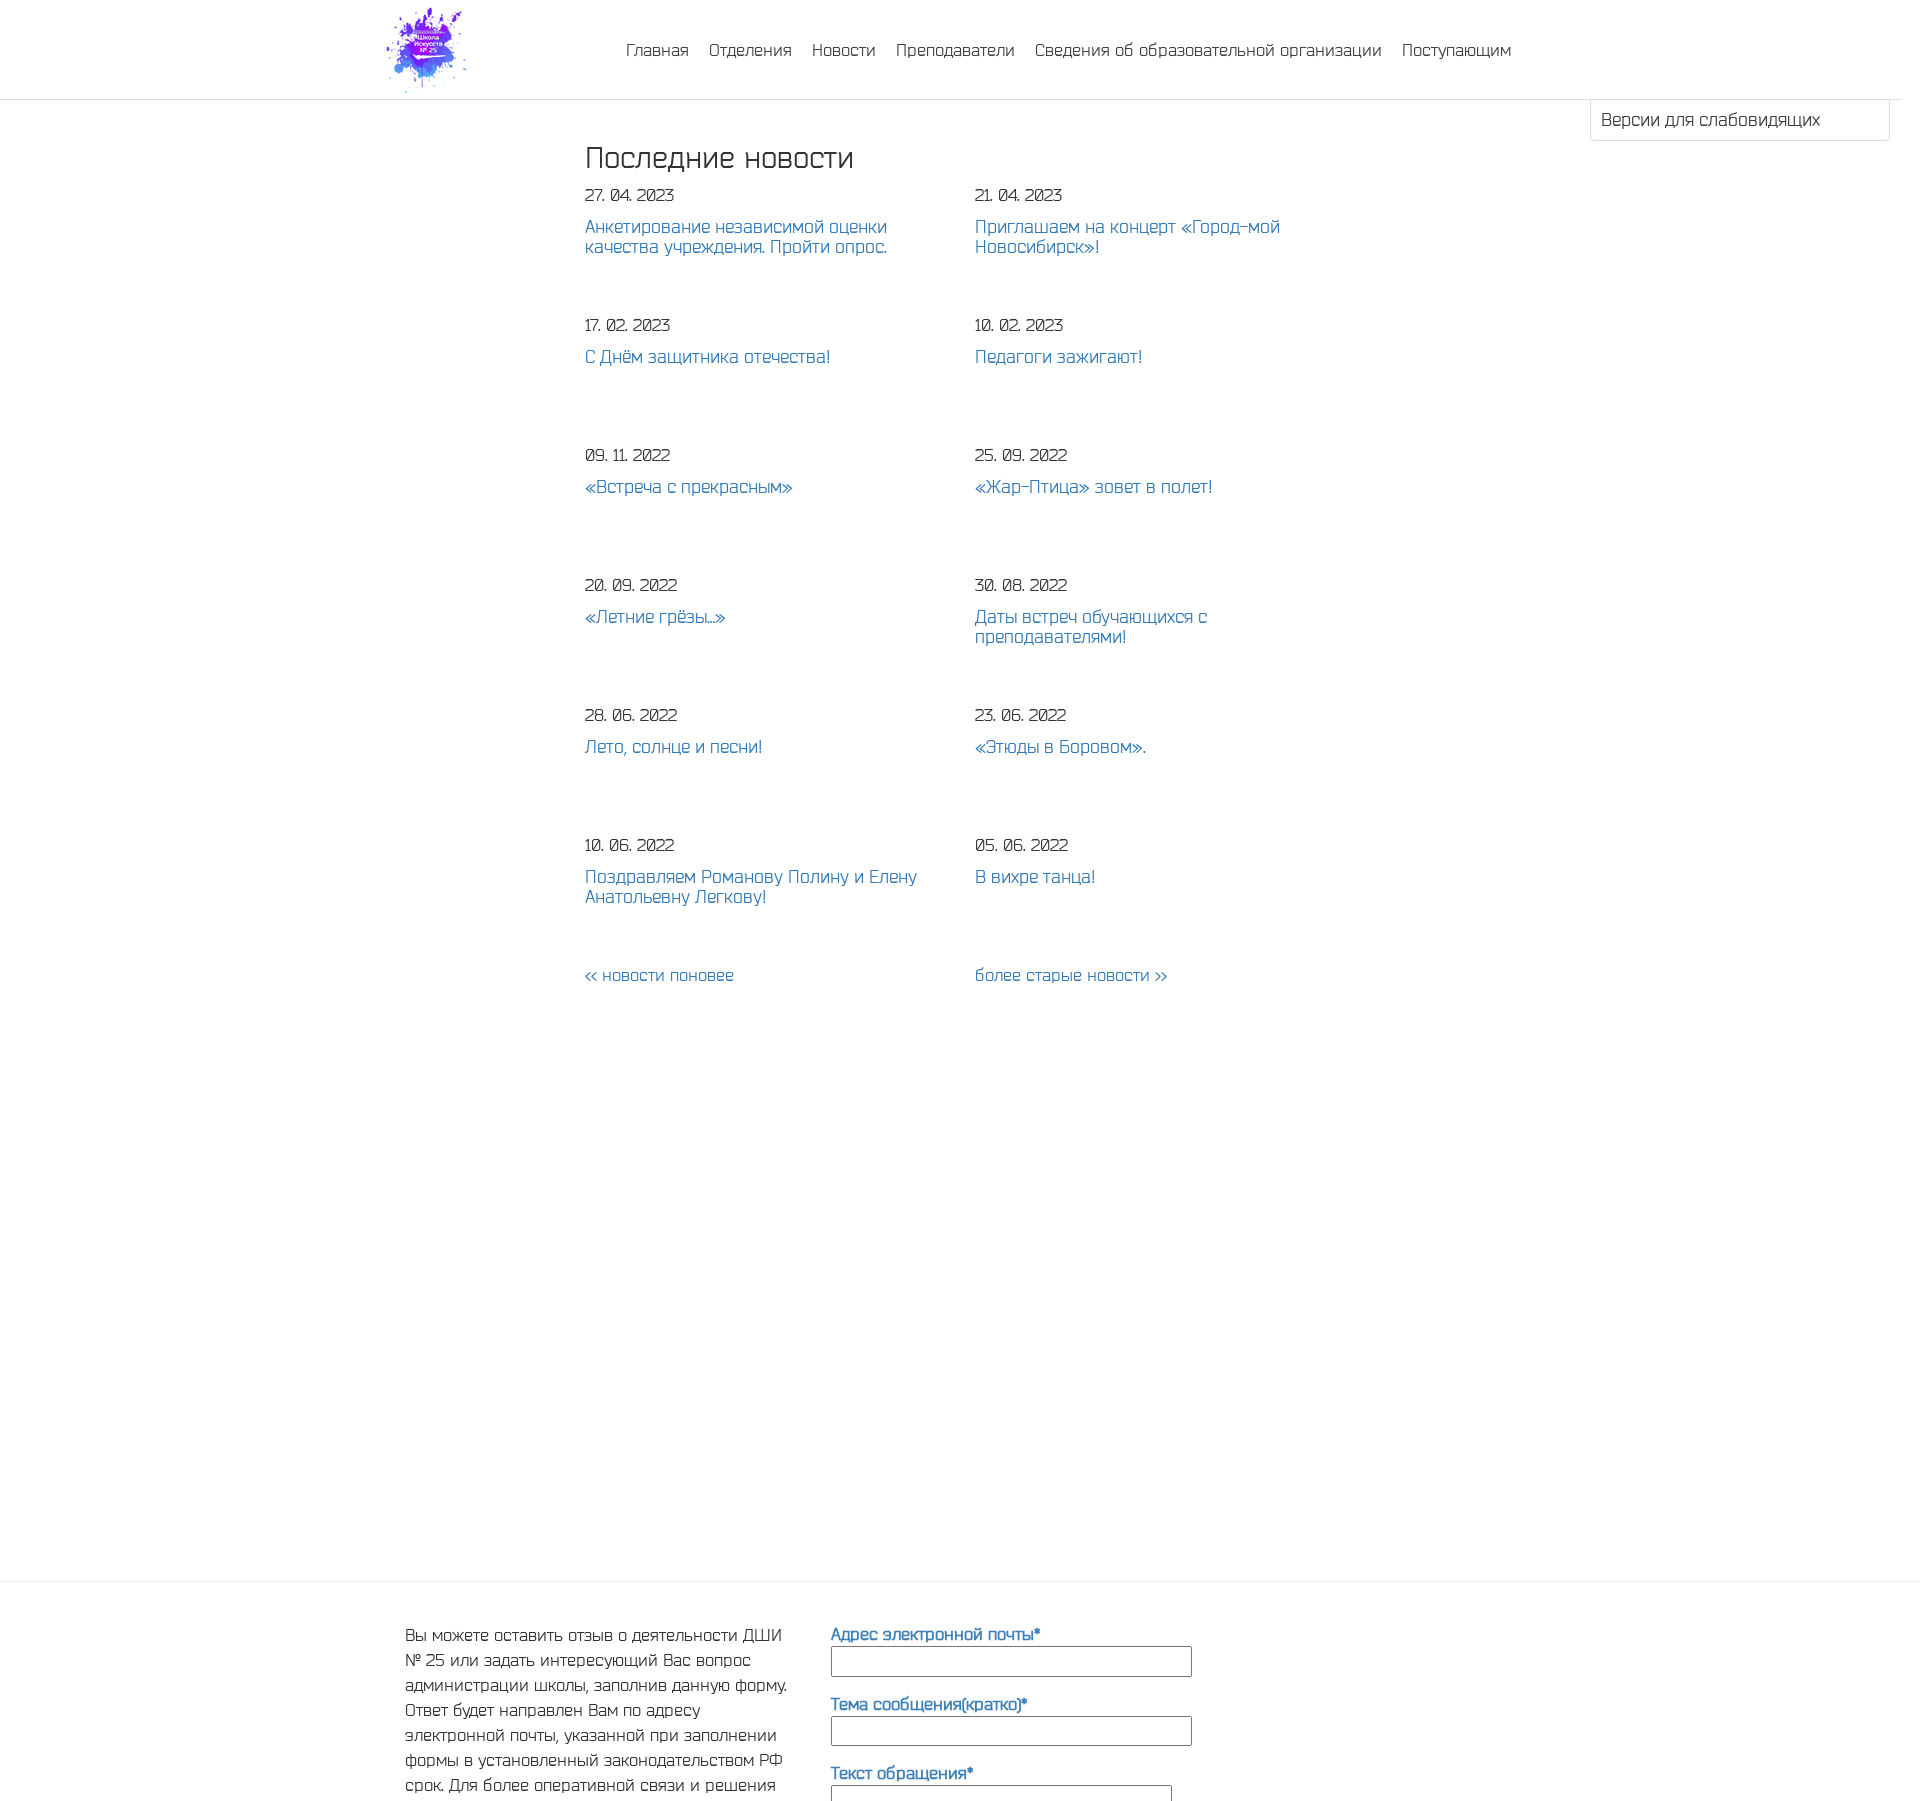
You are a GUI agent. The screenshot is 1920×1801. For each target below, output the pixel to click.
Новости (844, 49)
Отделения (750, 49)
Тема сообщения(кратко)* (929, 1703)
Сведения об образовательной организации (1208, 49)
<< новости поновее (659, 974)
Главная (657, 49)
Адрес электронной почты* (935, 1633)
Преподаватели (955, 49)
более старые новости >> (1071, 974)
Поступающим (1456, 49)
